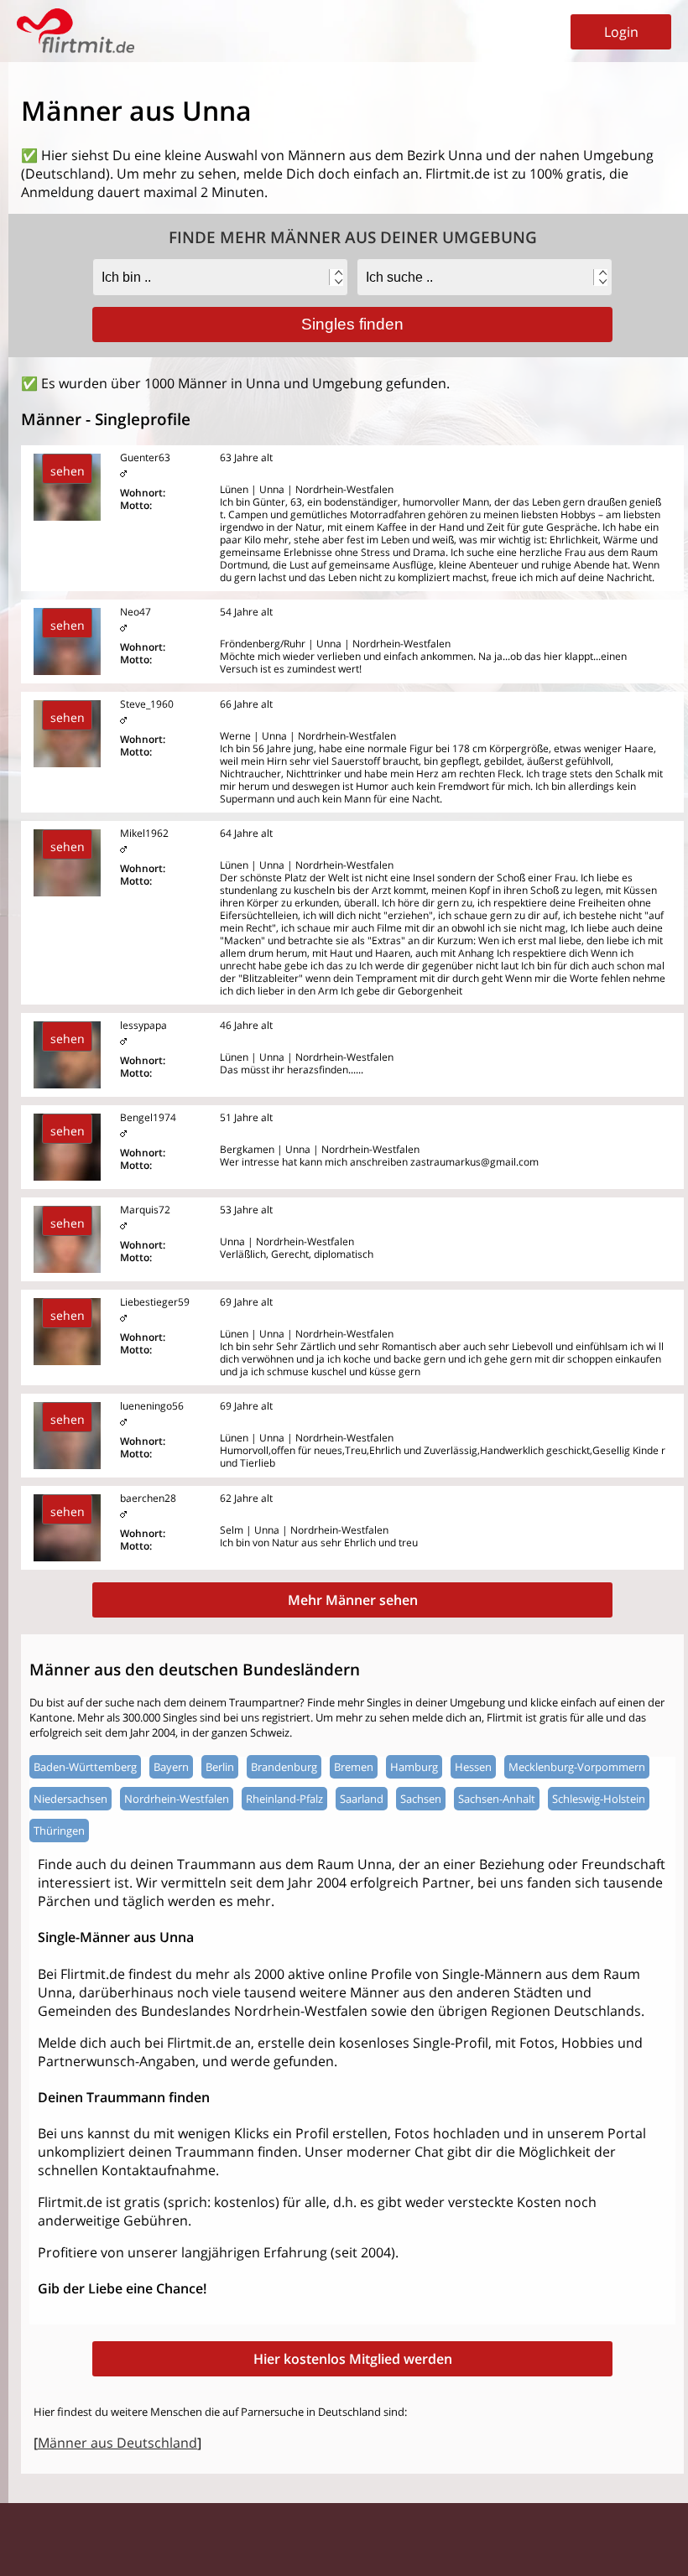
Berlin (220, 1767)
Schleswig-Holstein (599, 1799)
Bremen (354, 1767)
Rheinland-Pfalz (284, 1799)
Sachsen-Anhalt (497, 1799)
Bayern (171, 1767)
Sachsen (421, 1799)
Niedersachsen (70, 1799)
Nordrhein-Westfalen (177, 1799)
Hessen (473, 1767)
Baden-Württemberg (85, 1767)
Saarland (362, 1799)
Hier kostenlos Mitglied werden (353, 2359)
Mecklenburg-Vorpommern (577, 1767)
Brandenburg (284, 1767)
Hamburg (414, 1767)
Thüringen (59, 1831)
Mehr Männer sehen (353, 1600)
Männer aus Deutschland (117, 2443)
